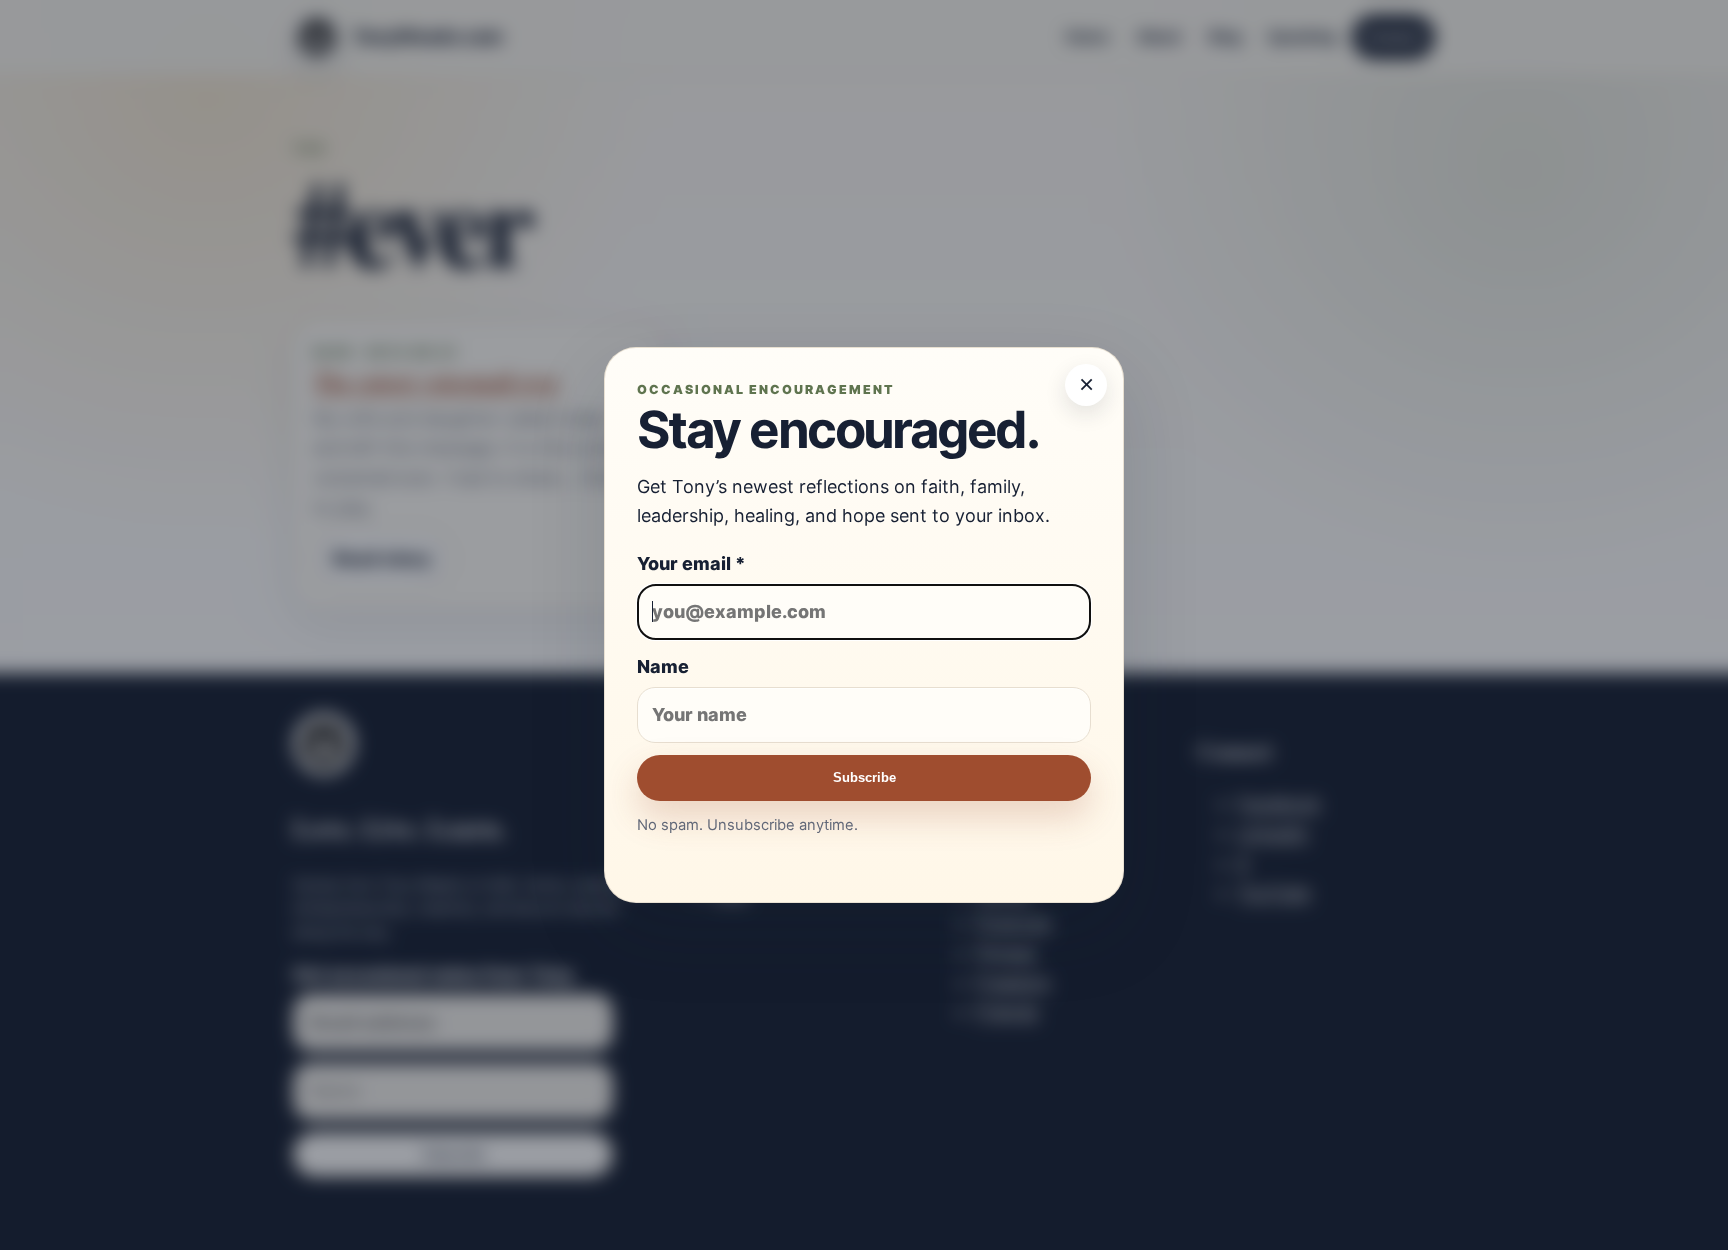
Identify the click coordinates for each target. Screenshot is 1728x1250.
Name (663, 666)
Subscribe (864, 777)
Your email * (691, 563)
